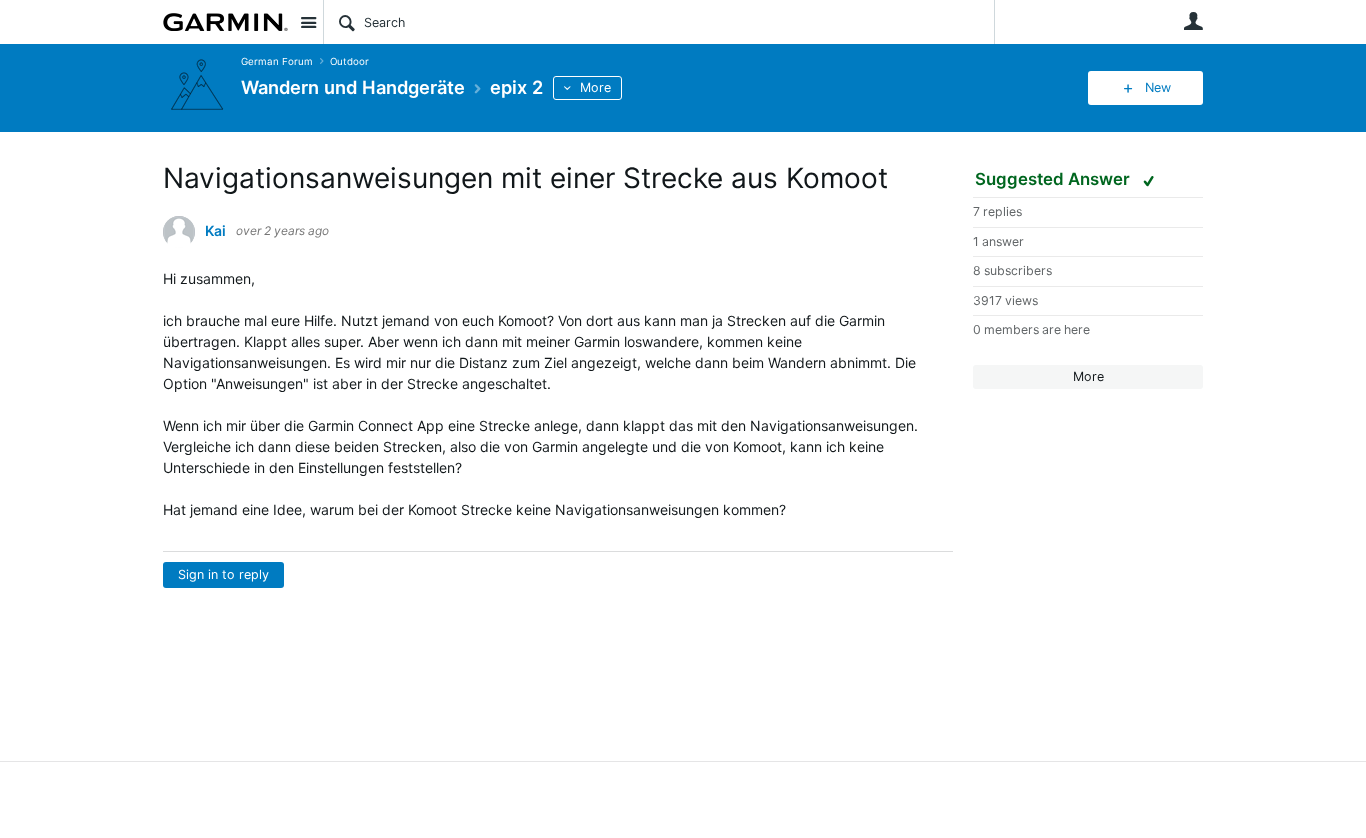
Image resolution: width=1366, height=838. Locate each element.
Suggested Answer (1054, 179)
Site (308, 22)
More (595, 87)
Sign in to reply (223, 574)
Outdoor (349, 61)
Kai (215, 231)
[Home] (225, 22)
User (1193, 21)
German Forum (277, 61)
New (1158, 87)
